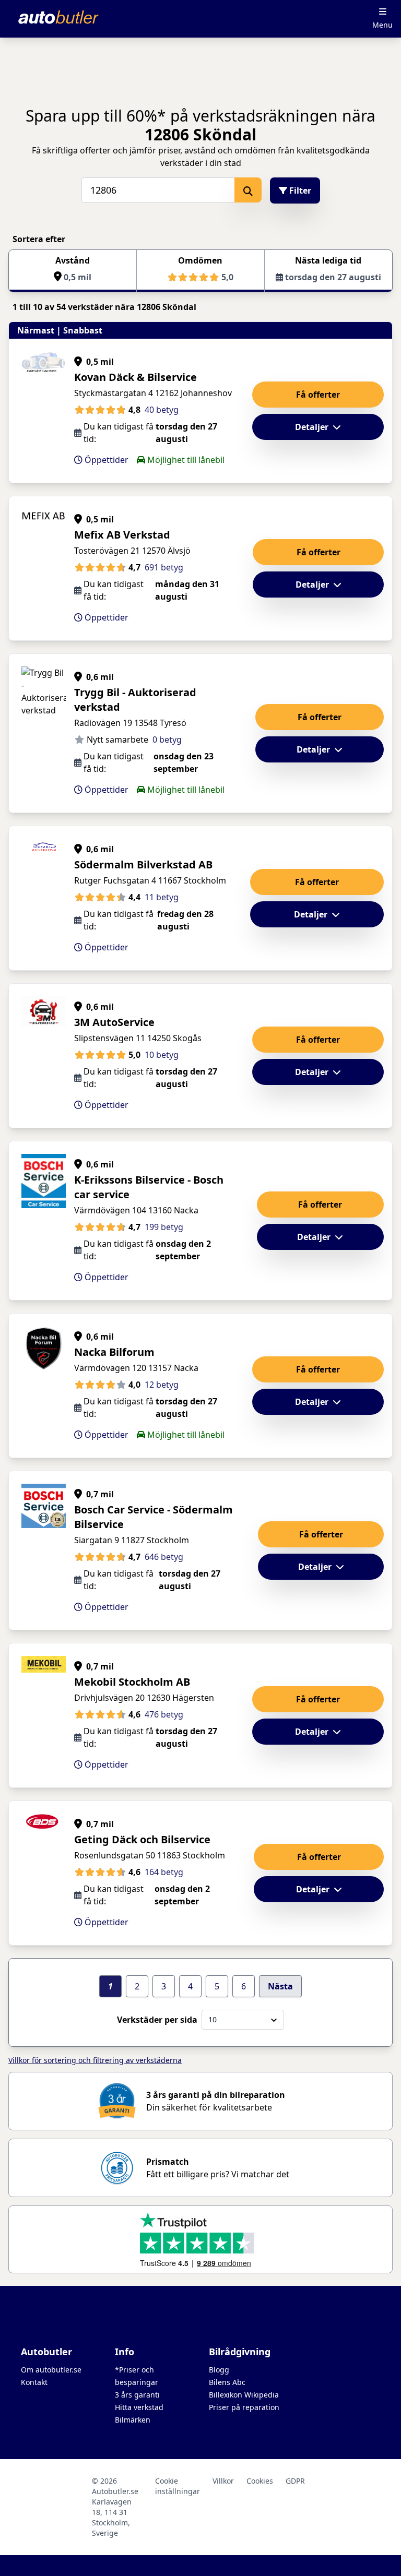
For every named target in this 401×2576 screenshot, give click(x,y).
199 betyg (164, 1227)
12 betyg (162, 1385)
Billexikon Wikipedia (244, 2395)
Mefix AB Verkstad (122, 535)
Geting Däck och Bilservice (142, 1839)
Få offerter (318, 395)
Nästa (280, 1986)
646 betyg (164, 1557)
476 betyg (164, 1714)
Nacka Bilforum (114, 1352)
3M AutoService (114, 1022)
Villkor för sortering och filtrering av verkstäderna (95, 2060)
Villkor (223, 2481)
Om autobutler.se (51, 2370)
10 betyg (162, 1055)
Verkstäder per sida (157, 2020)
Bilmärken (133, 2420)
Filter (299, 190)
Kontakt (34, 2382)
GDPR (295, 2481)
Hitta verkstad (139, 2407)
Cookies (260, 2481)
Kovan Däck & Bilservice (135, 377)
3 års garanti (137, 2395)
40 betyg (162, 410)
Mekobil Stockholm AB (132, 1682)
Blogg (219, 2370)
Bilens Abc (227, 2382)
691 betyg (164, 567)
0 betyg (167, 740)
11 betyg (162, 897)
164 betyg (164, 1872)
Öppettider (105, 460)
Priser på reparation (244, 2407)
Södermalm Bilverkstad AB (143, 864)
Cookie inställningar (178, 2486)
